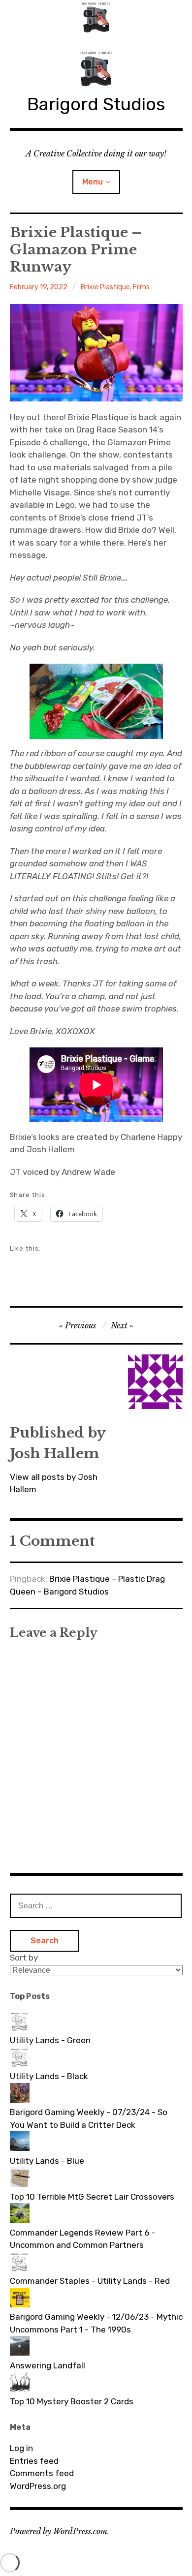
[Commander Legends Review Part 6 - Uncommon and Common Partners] (96, 2215)
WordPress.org (38, 2486)
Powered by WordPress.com (59, 2531)
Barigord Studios (96, 104)
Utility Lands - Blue (47, 2161)
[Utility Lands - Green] (96, 2023)
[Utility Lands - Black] (96, 2059)
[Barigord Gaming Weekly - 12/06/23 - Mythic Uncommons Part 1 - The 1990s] (96, 2300)
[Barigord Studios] (96, 17)
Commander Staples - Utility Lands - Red (90, 2281)
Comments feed (42, 2473)
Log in (21, 2448)
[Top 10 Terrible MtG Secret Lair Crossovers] (96, 2179)
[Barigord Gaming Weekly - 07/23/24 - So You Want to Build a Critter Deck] (96, 2095)
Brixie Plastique (105, 287)
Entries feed (34, 2461)
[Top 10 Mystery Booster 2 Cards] (96, 2384)
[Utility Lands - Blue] (96, 2143)
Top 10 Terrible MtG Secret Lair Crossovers (92, 2197)
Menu (93, 182)
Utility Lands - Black (49, 2076)
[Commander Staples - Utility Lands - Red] (96, 2264)
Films (141, 287)
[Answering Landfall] (96, 2348)
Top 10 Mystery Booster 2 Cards (72, 2401)
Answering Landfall (48, 2365)
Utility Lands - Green (50, 2040)
